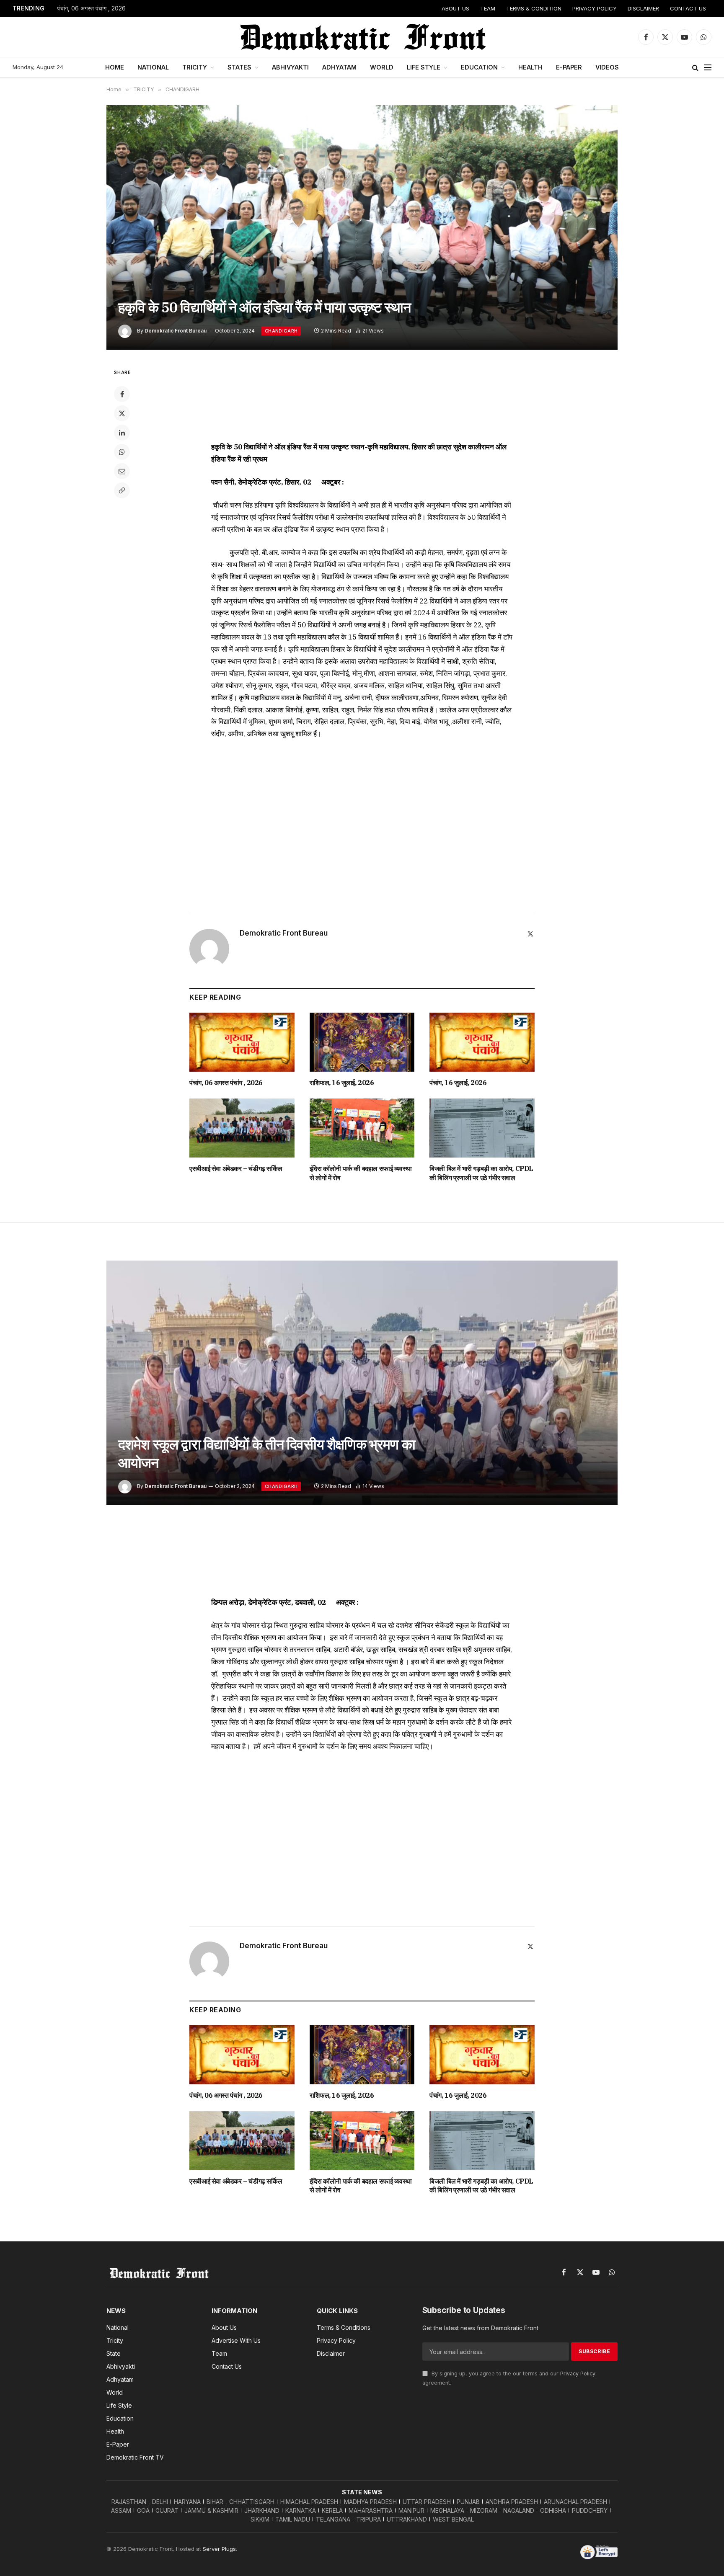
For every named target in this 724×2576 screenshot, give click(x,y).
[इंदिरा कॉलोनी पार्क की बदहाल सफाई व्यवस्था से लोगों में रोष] (362, 1128)
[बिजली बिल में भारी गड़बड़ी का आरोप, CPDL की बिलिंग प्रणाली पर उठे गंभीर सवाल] (482, 1128)
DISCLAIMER (643, 8)
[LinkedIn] (122, 433)
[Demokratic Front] (362, 37)
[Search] (695, 68)
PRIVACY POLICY (595, 8)
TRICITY (195, 67)
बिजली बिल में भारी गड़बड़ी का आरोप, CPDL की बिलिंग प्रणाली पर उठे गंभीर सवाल (481, 1173)
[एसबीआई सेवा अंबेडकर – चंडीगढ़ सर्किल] (242, 1128)
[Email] (122, 471)
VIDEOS (607, 67)
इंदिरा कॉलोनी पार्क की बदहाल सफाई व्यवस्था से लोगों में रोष (361, 1173)
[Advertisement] (362, 399)
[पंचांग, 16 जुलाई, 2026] (482, 1042)
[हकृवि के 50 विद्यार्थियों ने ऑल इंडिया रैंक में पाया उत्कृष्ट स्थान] (362, 227)
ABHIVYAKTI (290, 67)
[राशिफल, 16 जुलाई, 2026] (362, 1042)
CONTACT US (688, 8)
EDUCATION (479, 67)
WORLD (382, 67)
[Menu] (708, 68)
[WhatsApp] (122, 452)
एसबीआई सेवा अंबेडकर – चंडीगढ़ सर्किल (236, 1168)
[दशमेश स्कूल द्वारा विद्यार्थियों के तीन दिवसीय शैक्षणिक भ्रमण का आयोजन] (362, 1383)
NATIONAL (153, 67)
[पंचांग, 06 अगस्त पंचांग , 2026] (242, 1042)
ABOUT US (455, 8)
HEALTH (530, 67)
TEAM (488, 8)
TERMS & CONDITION (534, 8)
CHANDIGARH (281, 331)
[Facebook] (122, 394)
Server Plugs (219, 2549)
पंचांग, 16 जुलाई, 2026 (458, 1083)
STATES (239, 67)
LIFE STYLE (424, 67)
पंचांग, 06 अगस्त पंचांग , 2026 (91, 8)
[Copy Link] (122, 490)
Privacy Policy (578, 2374)
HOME (115, 67)
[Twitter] (122, 413)
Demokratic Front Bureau (176, 331)
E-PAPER (569, 67)
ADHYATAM (339, 67)
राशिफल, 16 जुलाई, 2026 (342, 1083)
